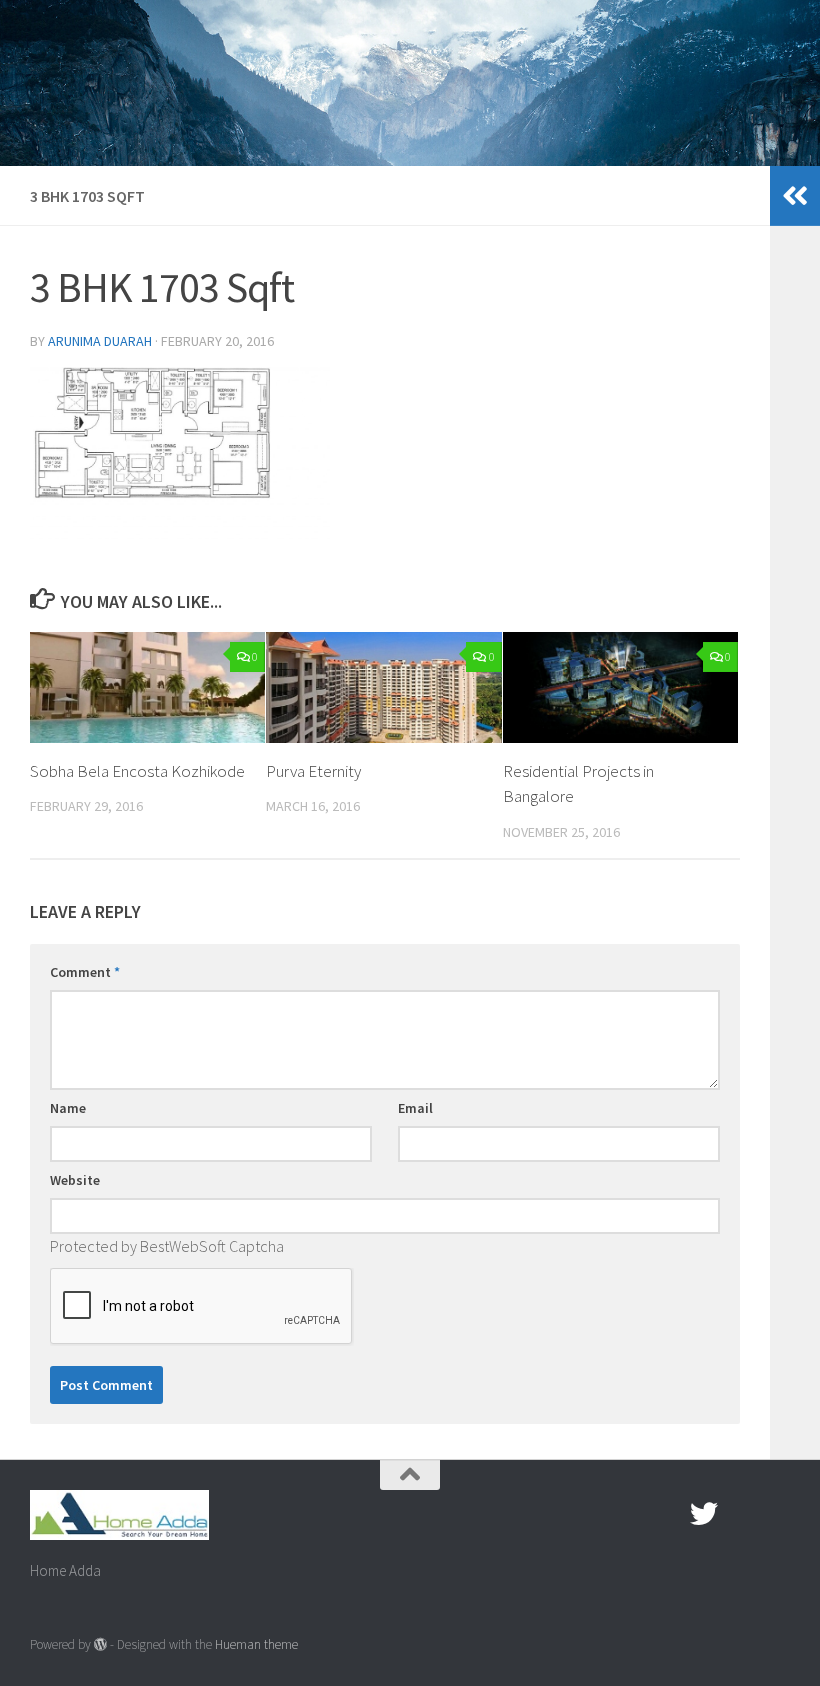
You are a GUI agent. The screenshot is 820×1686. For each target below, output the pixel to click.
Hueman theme (256, 1644)
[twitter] (704, 1514)
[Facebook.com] (668, 1514)
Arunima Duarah (100, 341)
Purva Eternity (313, 771)
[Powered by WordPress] (100, 1644)
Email (415, 1108)
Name (68, 1108)
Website (75, 1180)
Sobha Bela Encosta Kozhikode (137, 771)
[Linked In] (776, 1514)
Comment (85, 972)
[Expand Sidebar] (795, 196)
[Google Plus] (740, 1514)
